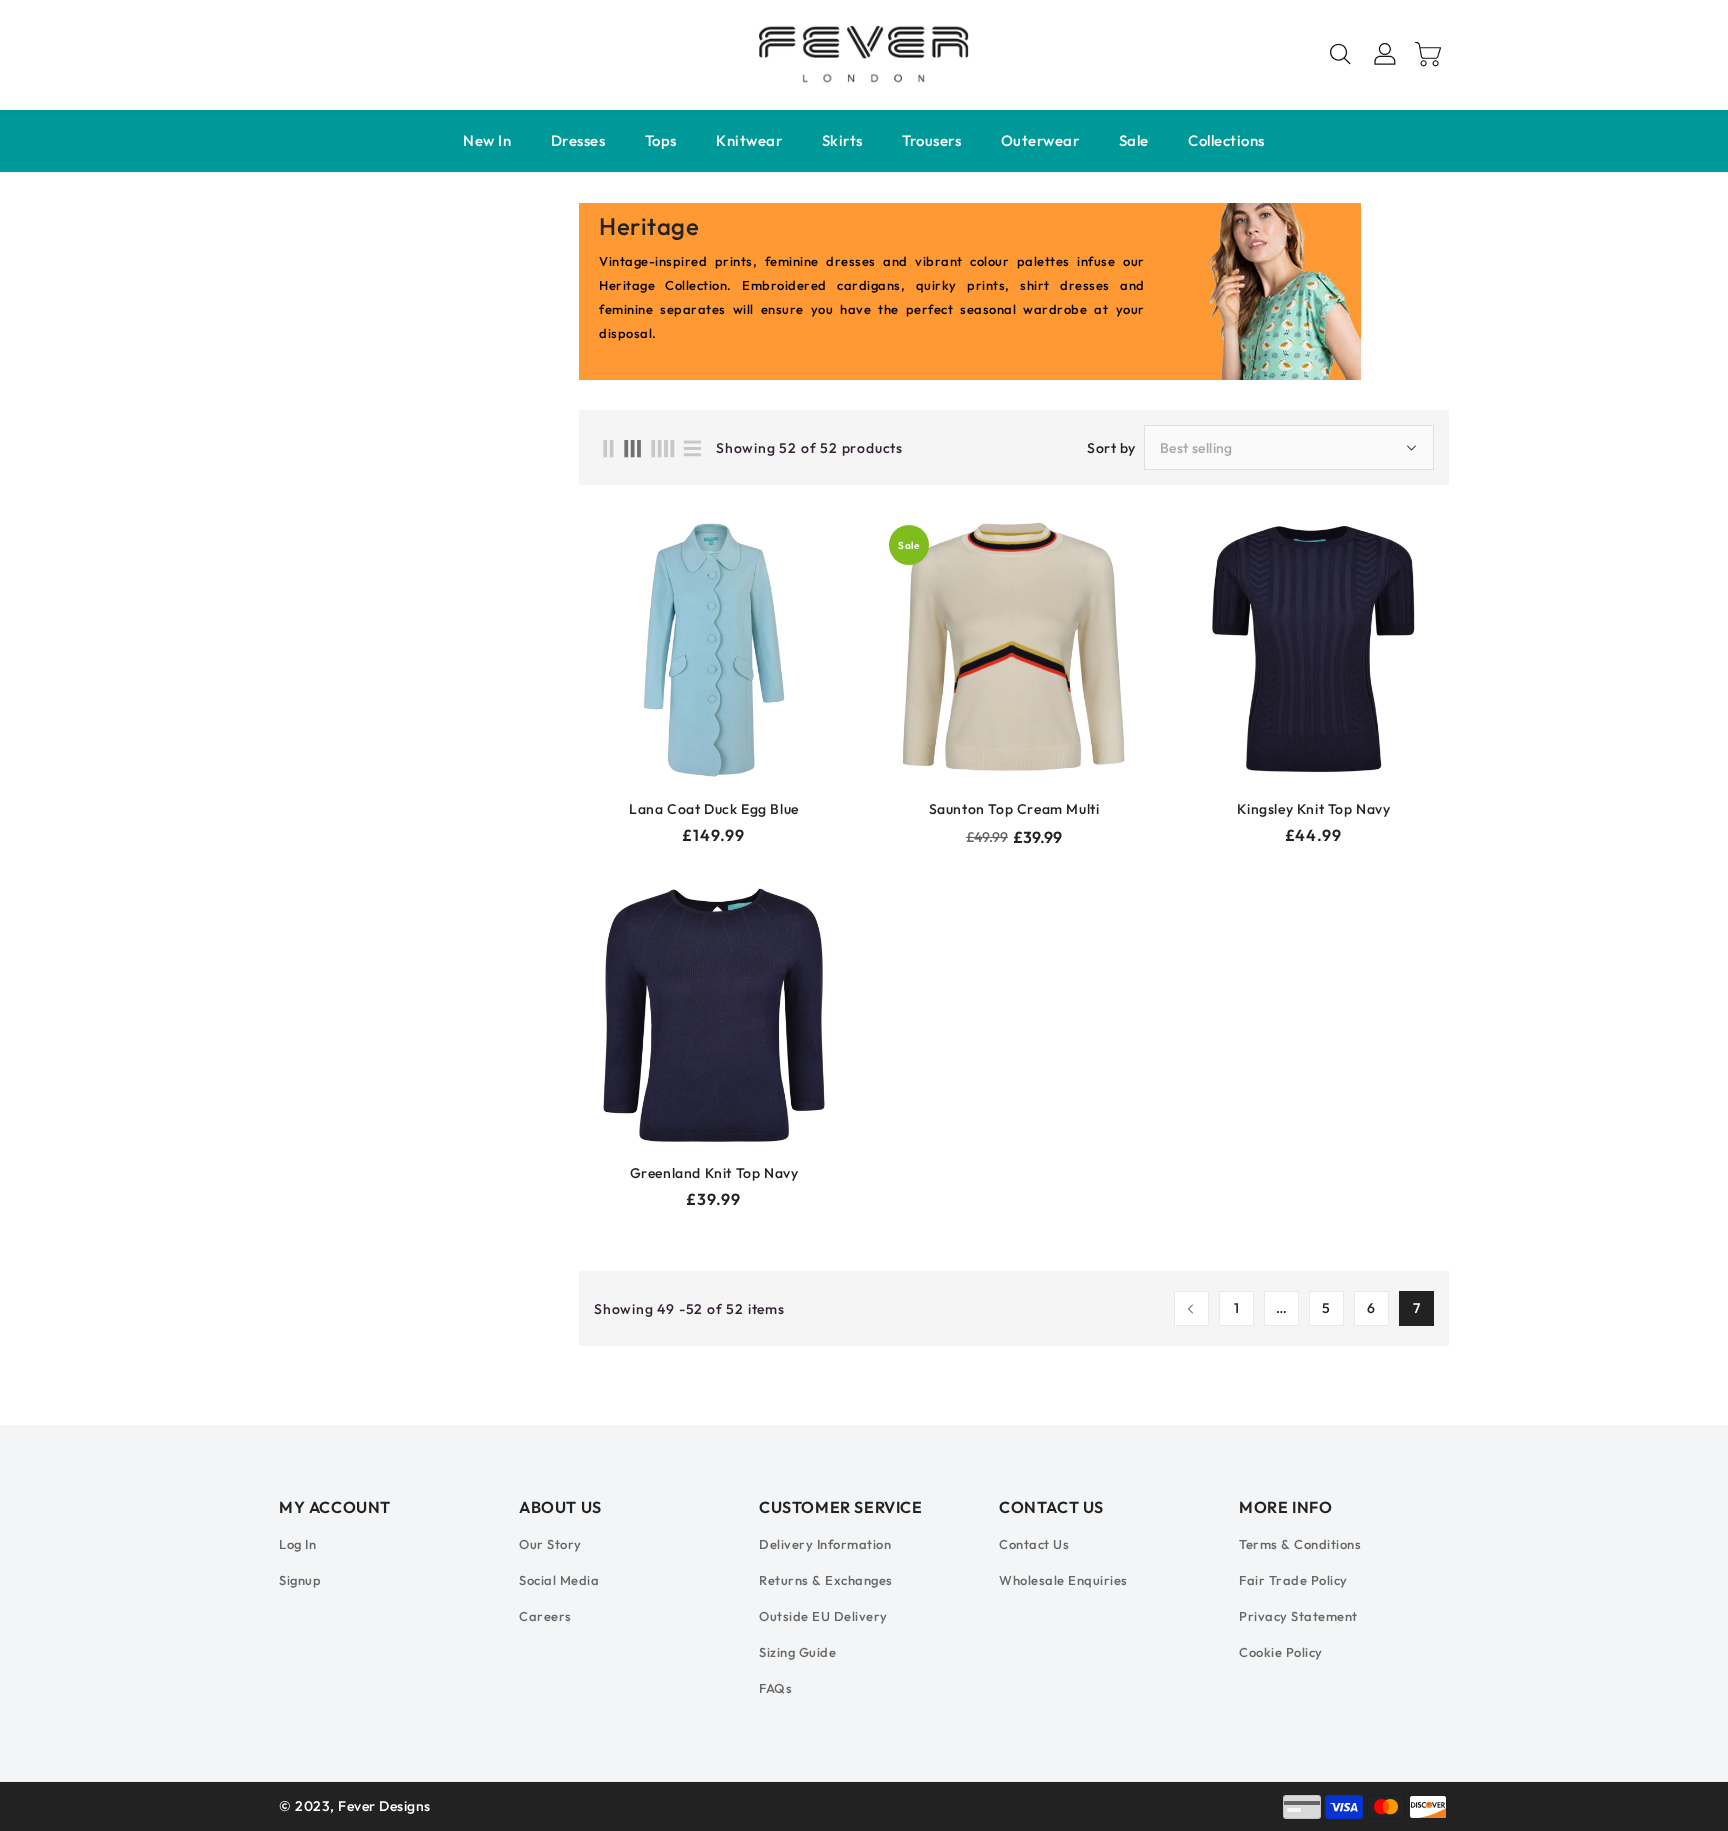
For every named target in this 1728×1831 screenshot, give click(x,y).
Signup (300, 1580)
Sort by (1111, 448)
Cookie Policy (1281, 1652)
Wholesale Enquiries (1063, 1580)
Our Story (550, 1544)
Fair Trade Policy (1293, 1580)
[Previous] (1191, 1308)
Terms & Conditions (1300, 1544)
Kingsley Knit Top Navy (1313, 809)
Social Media (559, 1580)
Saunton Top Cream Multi (1014, 809)
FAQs (775, 1688)
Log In (297, 1544)
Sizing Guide (797, 1652)
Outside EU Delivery (823, 1616)
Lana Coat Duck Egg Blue (714, 809)
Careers (545, 1616)
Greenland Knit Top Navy (714, 1173)
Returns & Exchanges (826, 1580)
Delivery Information (825, 1544)
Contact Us (1034, 1544)
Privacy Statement (1298, 1616)
